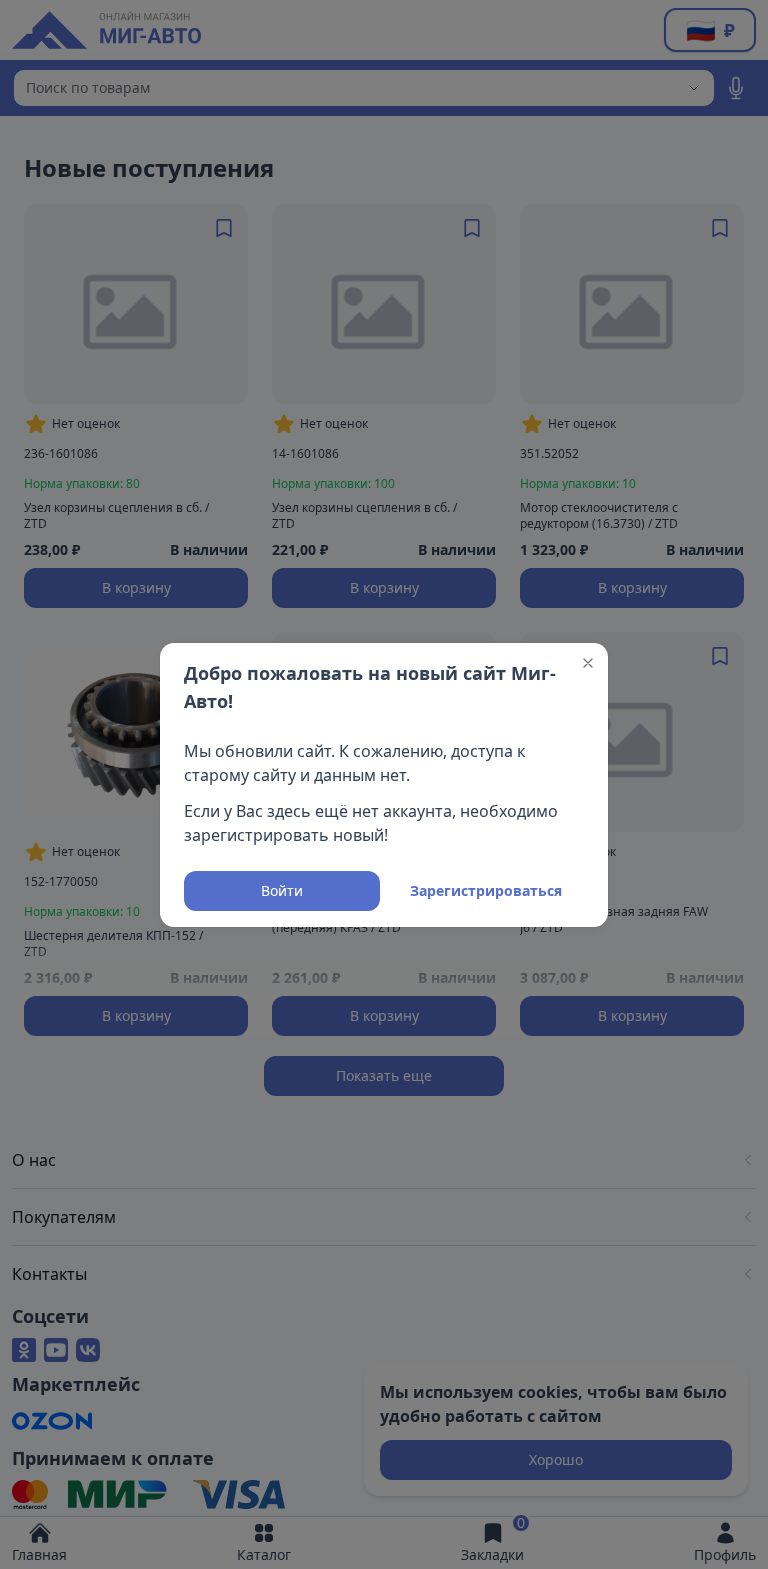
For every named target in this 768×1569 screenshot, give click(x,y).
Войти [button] (282, 890)
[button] (588, 663)
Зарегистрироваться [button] (486, 890)
